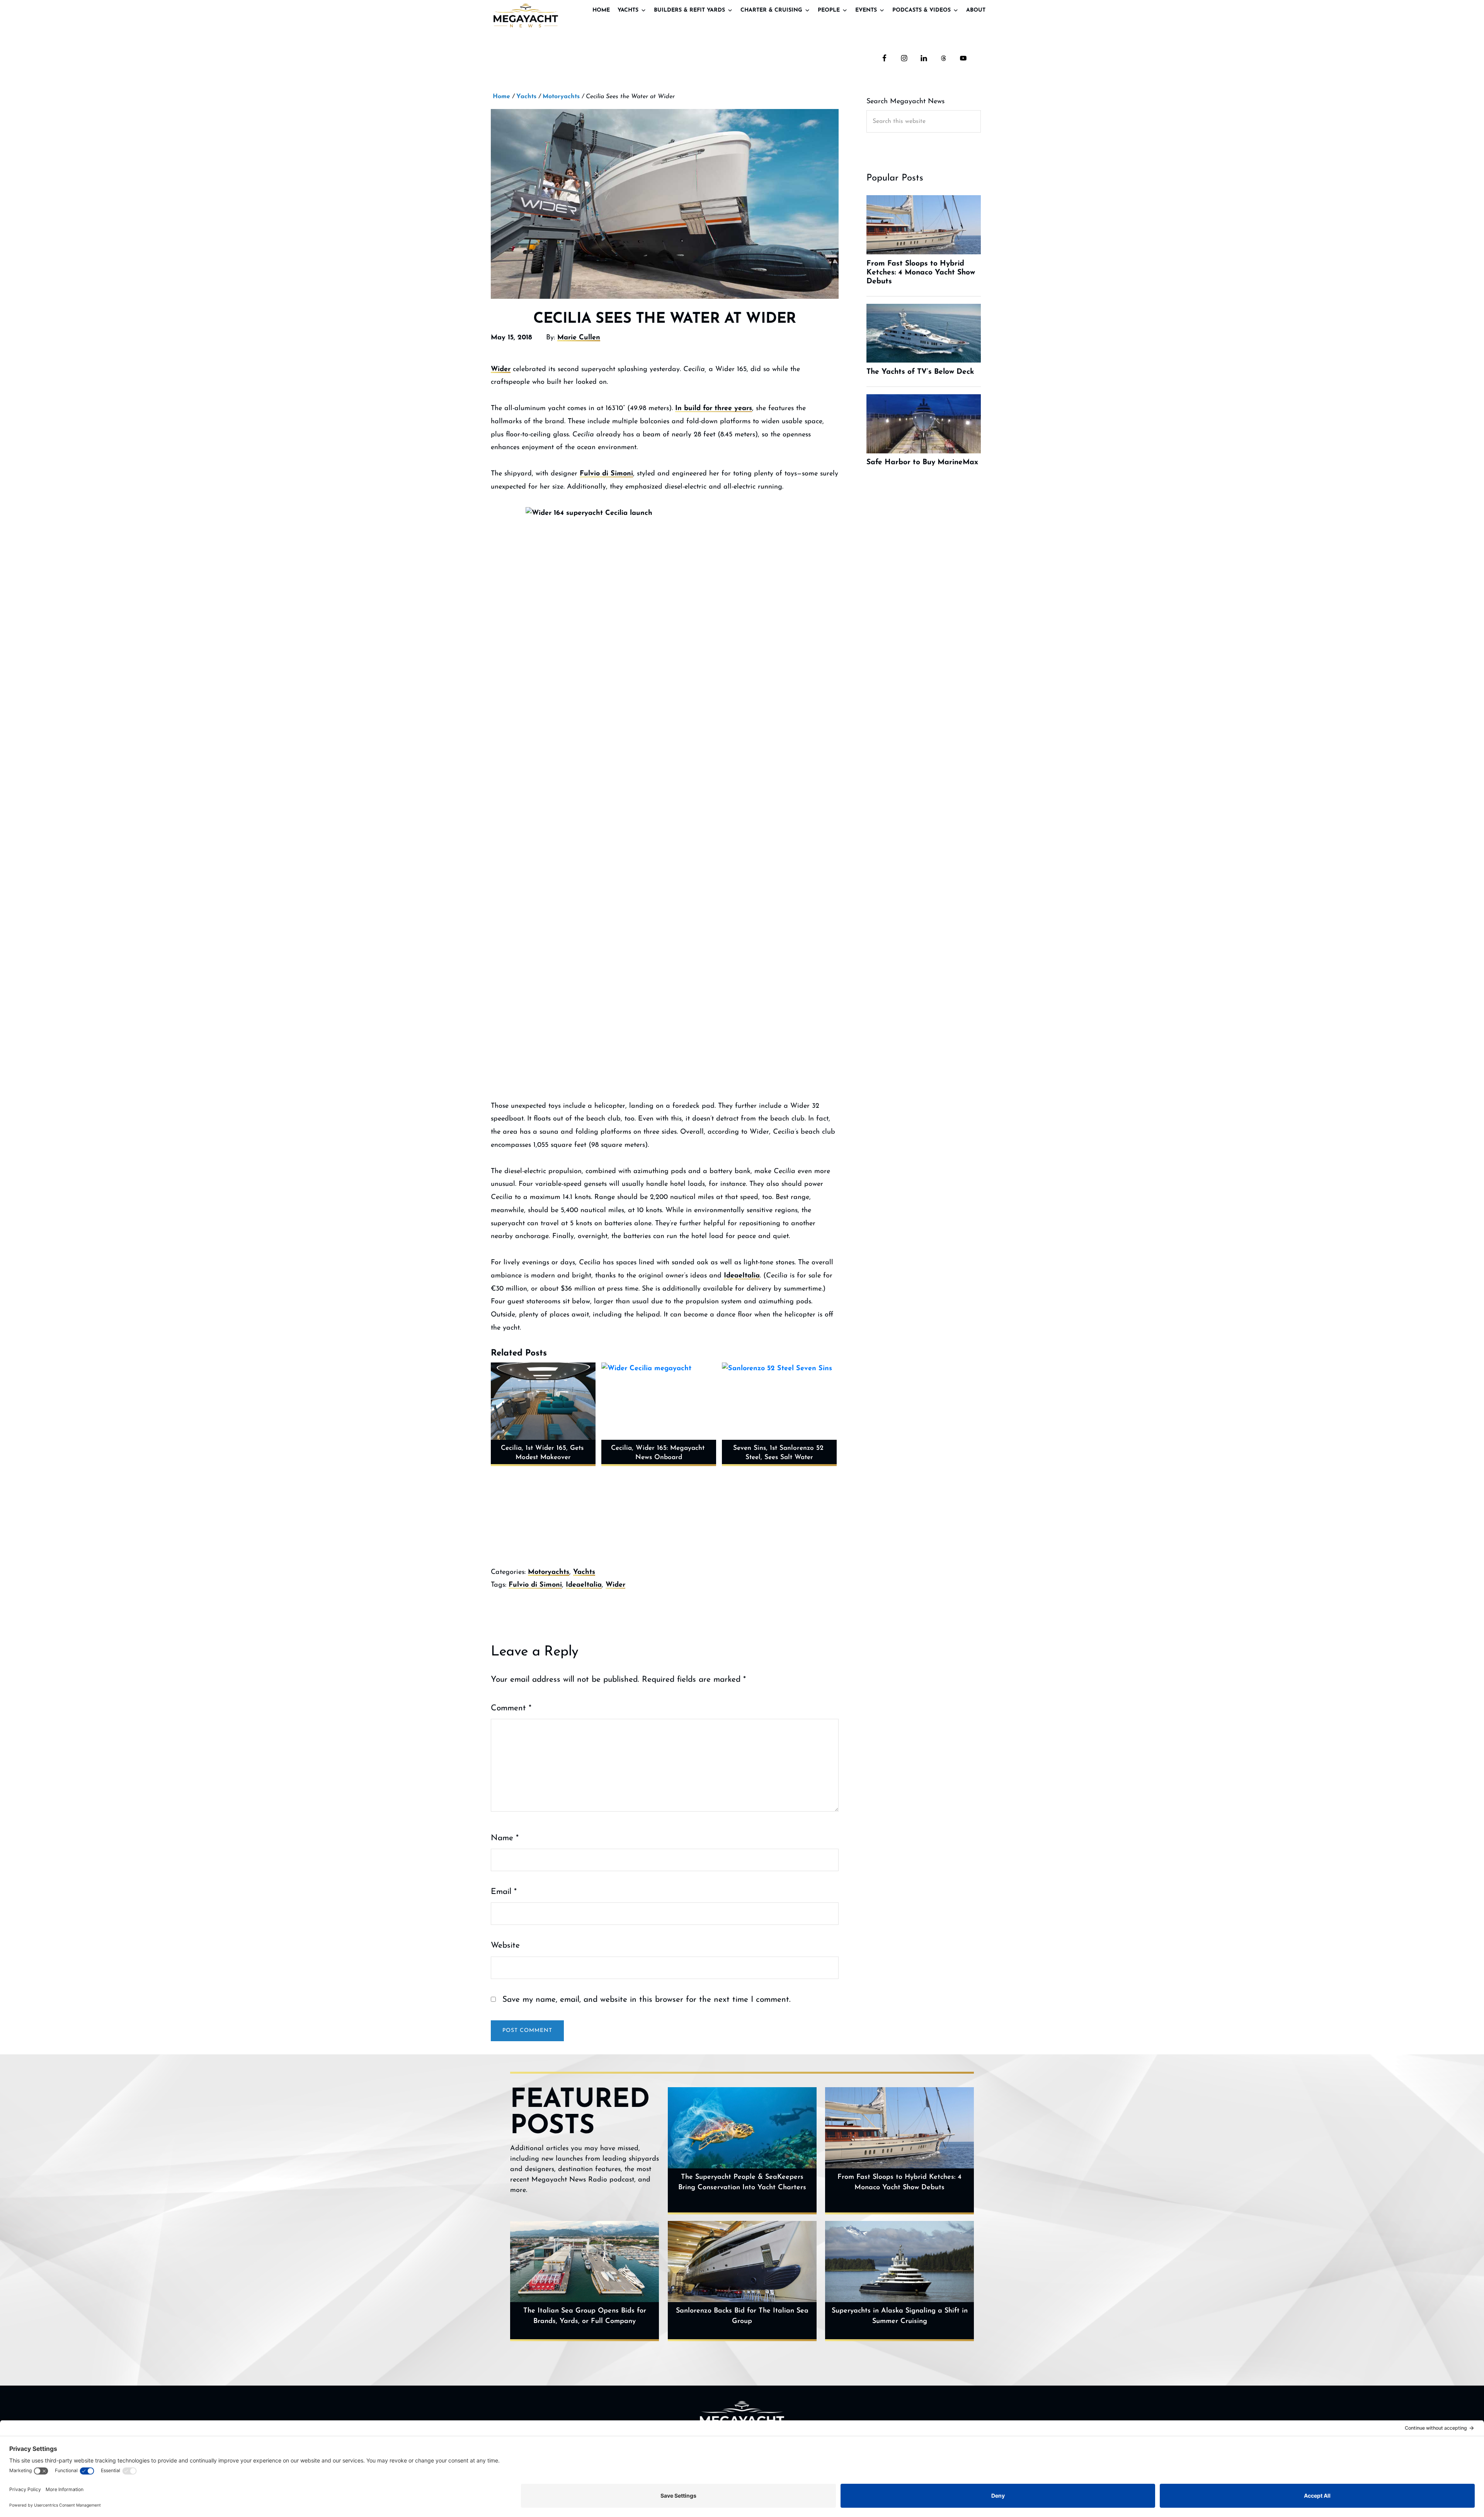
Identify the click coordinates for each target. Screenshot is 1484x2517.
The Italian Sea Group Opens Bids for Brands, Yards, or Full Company (585, 2316)
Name (505, 1838)
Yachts (628, 10)
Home (601, 10)
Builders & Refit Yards (689, 10)
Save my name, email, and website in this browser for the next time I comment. (647, 2000)
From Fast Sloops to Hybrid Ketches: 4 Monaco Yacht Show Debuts (899, 2182)
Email (504, 1892)
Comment (511, 1708)
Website (505, 1946)
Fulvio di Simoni (606, 474)
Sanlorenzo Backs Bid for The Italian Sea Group (742, 2316)
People (829, 10)
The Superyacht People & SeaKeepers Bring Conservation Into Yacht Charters (742, 2182)
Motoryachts (549, 1572)
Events (866, 10)
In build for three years (714, 409)
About (976, 10)
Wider (501, 370)
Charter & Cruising (771, 10)
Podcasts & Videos (922, 10)
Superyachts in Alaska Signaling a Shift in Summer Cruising (900, 2316)
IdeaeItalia (742, 1276)
